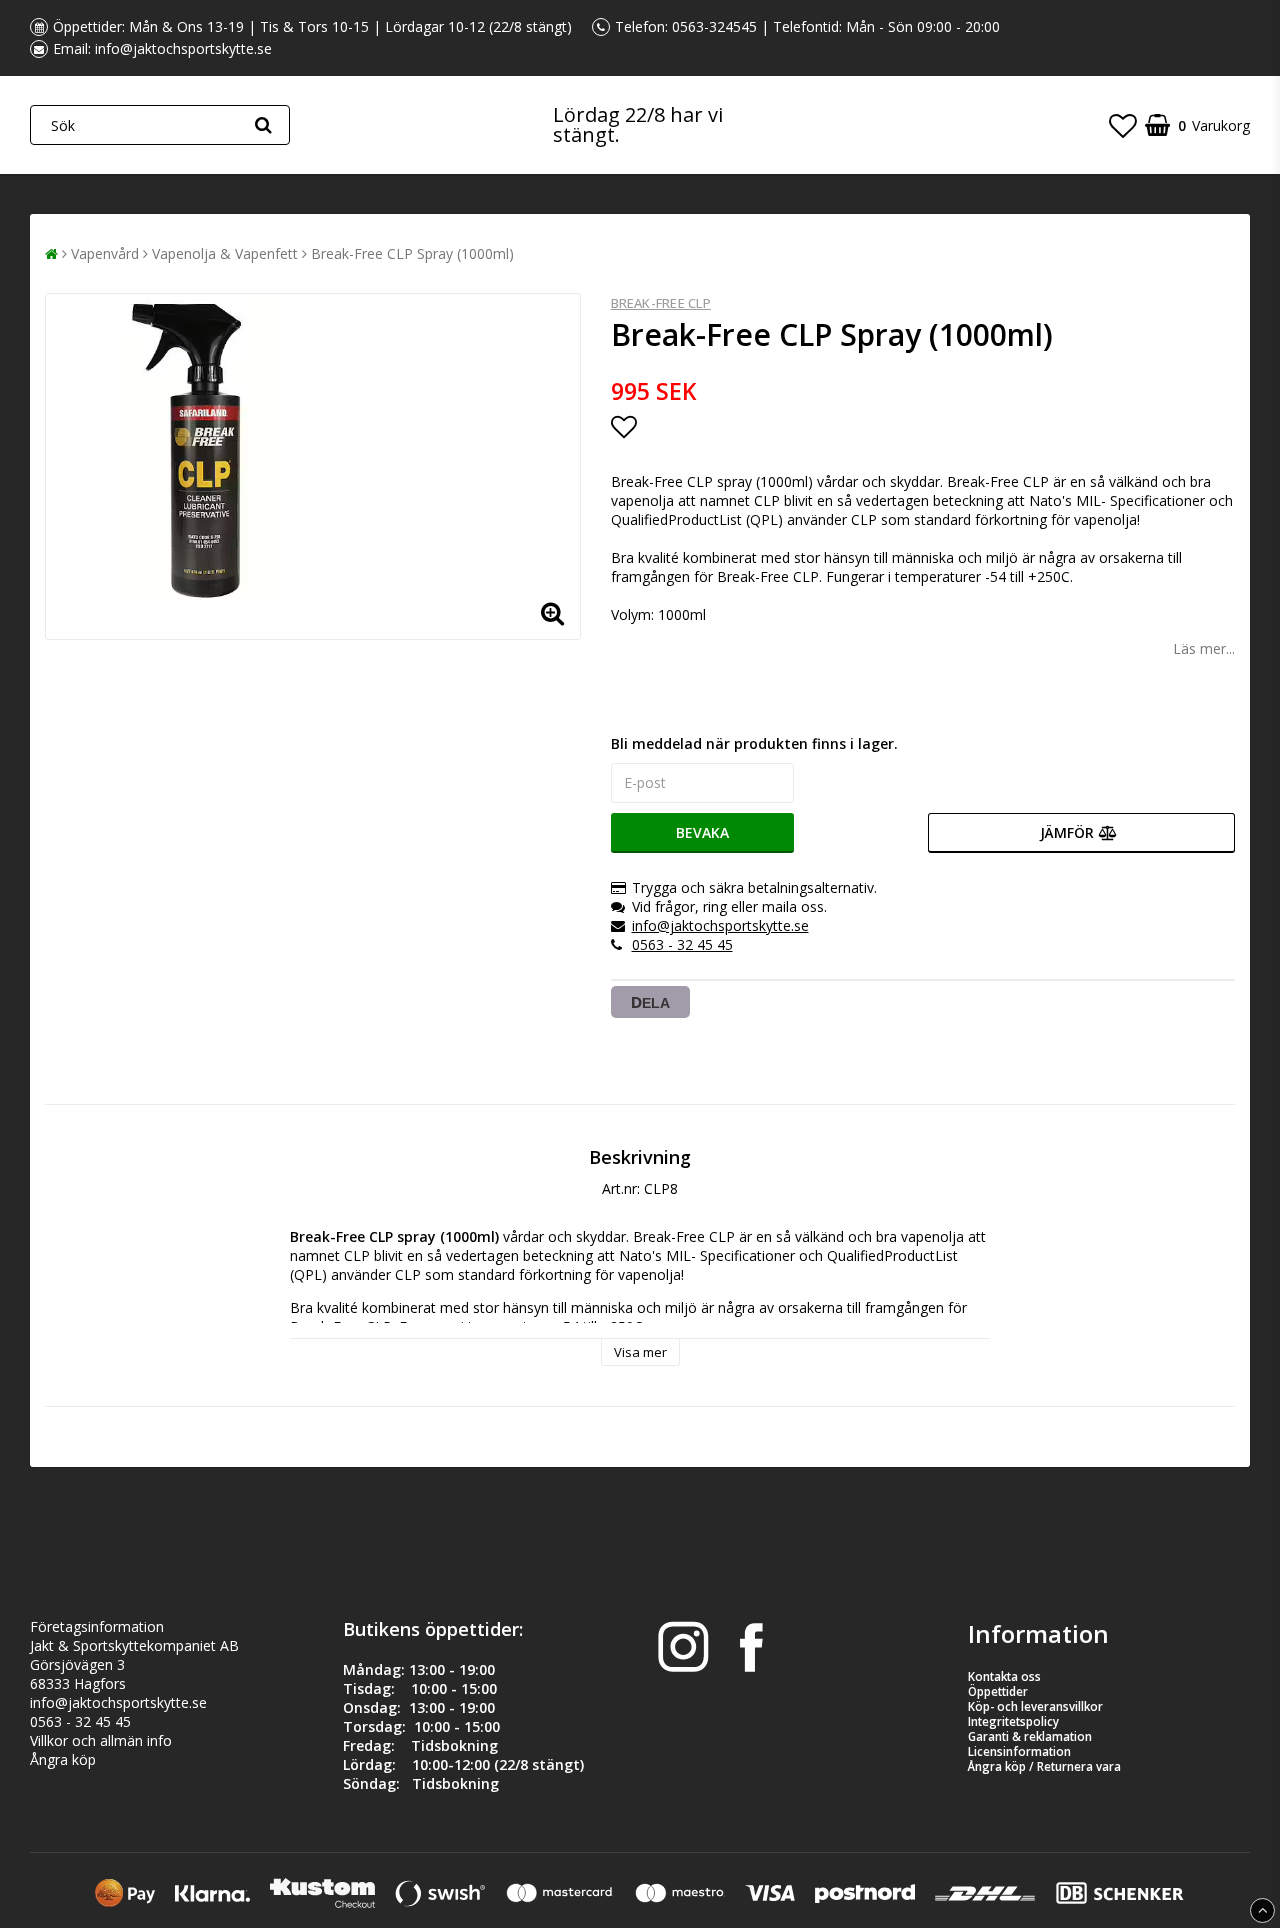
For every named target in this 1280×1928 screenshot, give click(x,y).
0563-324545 (714, 26)
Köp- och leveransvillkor (1035, 1706)
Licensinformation (1019, 1751)
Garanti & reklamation (1030, 1736)
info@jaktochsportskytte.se (183, 48)
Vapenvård (105, 253)
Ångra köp (63, 1759)
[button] (1123, 125)
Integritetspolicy (1013, 1721)
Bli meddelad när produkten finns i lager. (754, 743)
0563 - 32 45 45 (682, 944)
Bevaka (702, 832)
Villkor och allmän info (101, 1740)
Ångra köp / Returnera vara (1044, 1766)
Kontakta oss (1004, 1676)
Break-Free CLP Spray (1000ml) (412, 253)
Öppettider (998, 1691)
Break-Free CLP (661, 303)
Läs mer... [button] (1204, 648)
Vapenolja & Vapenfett (225, 253)
